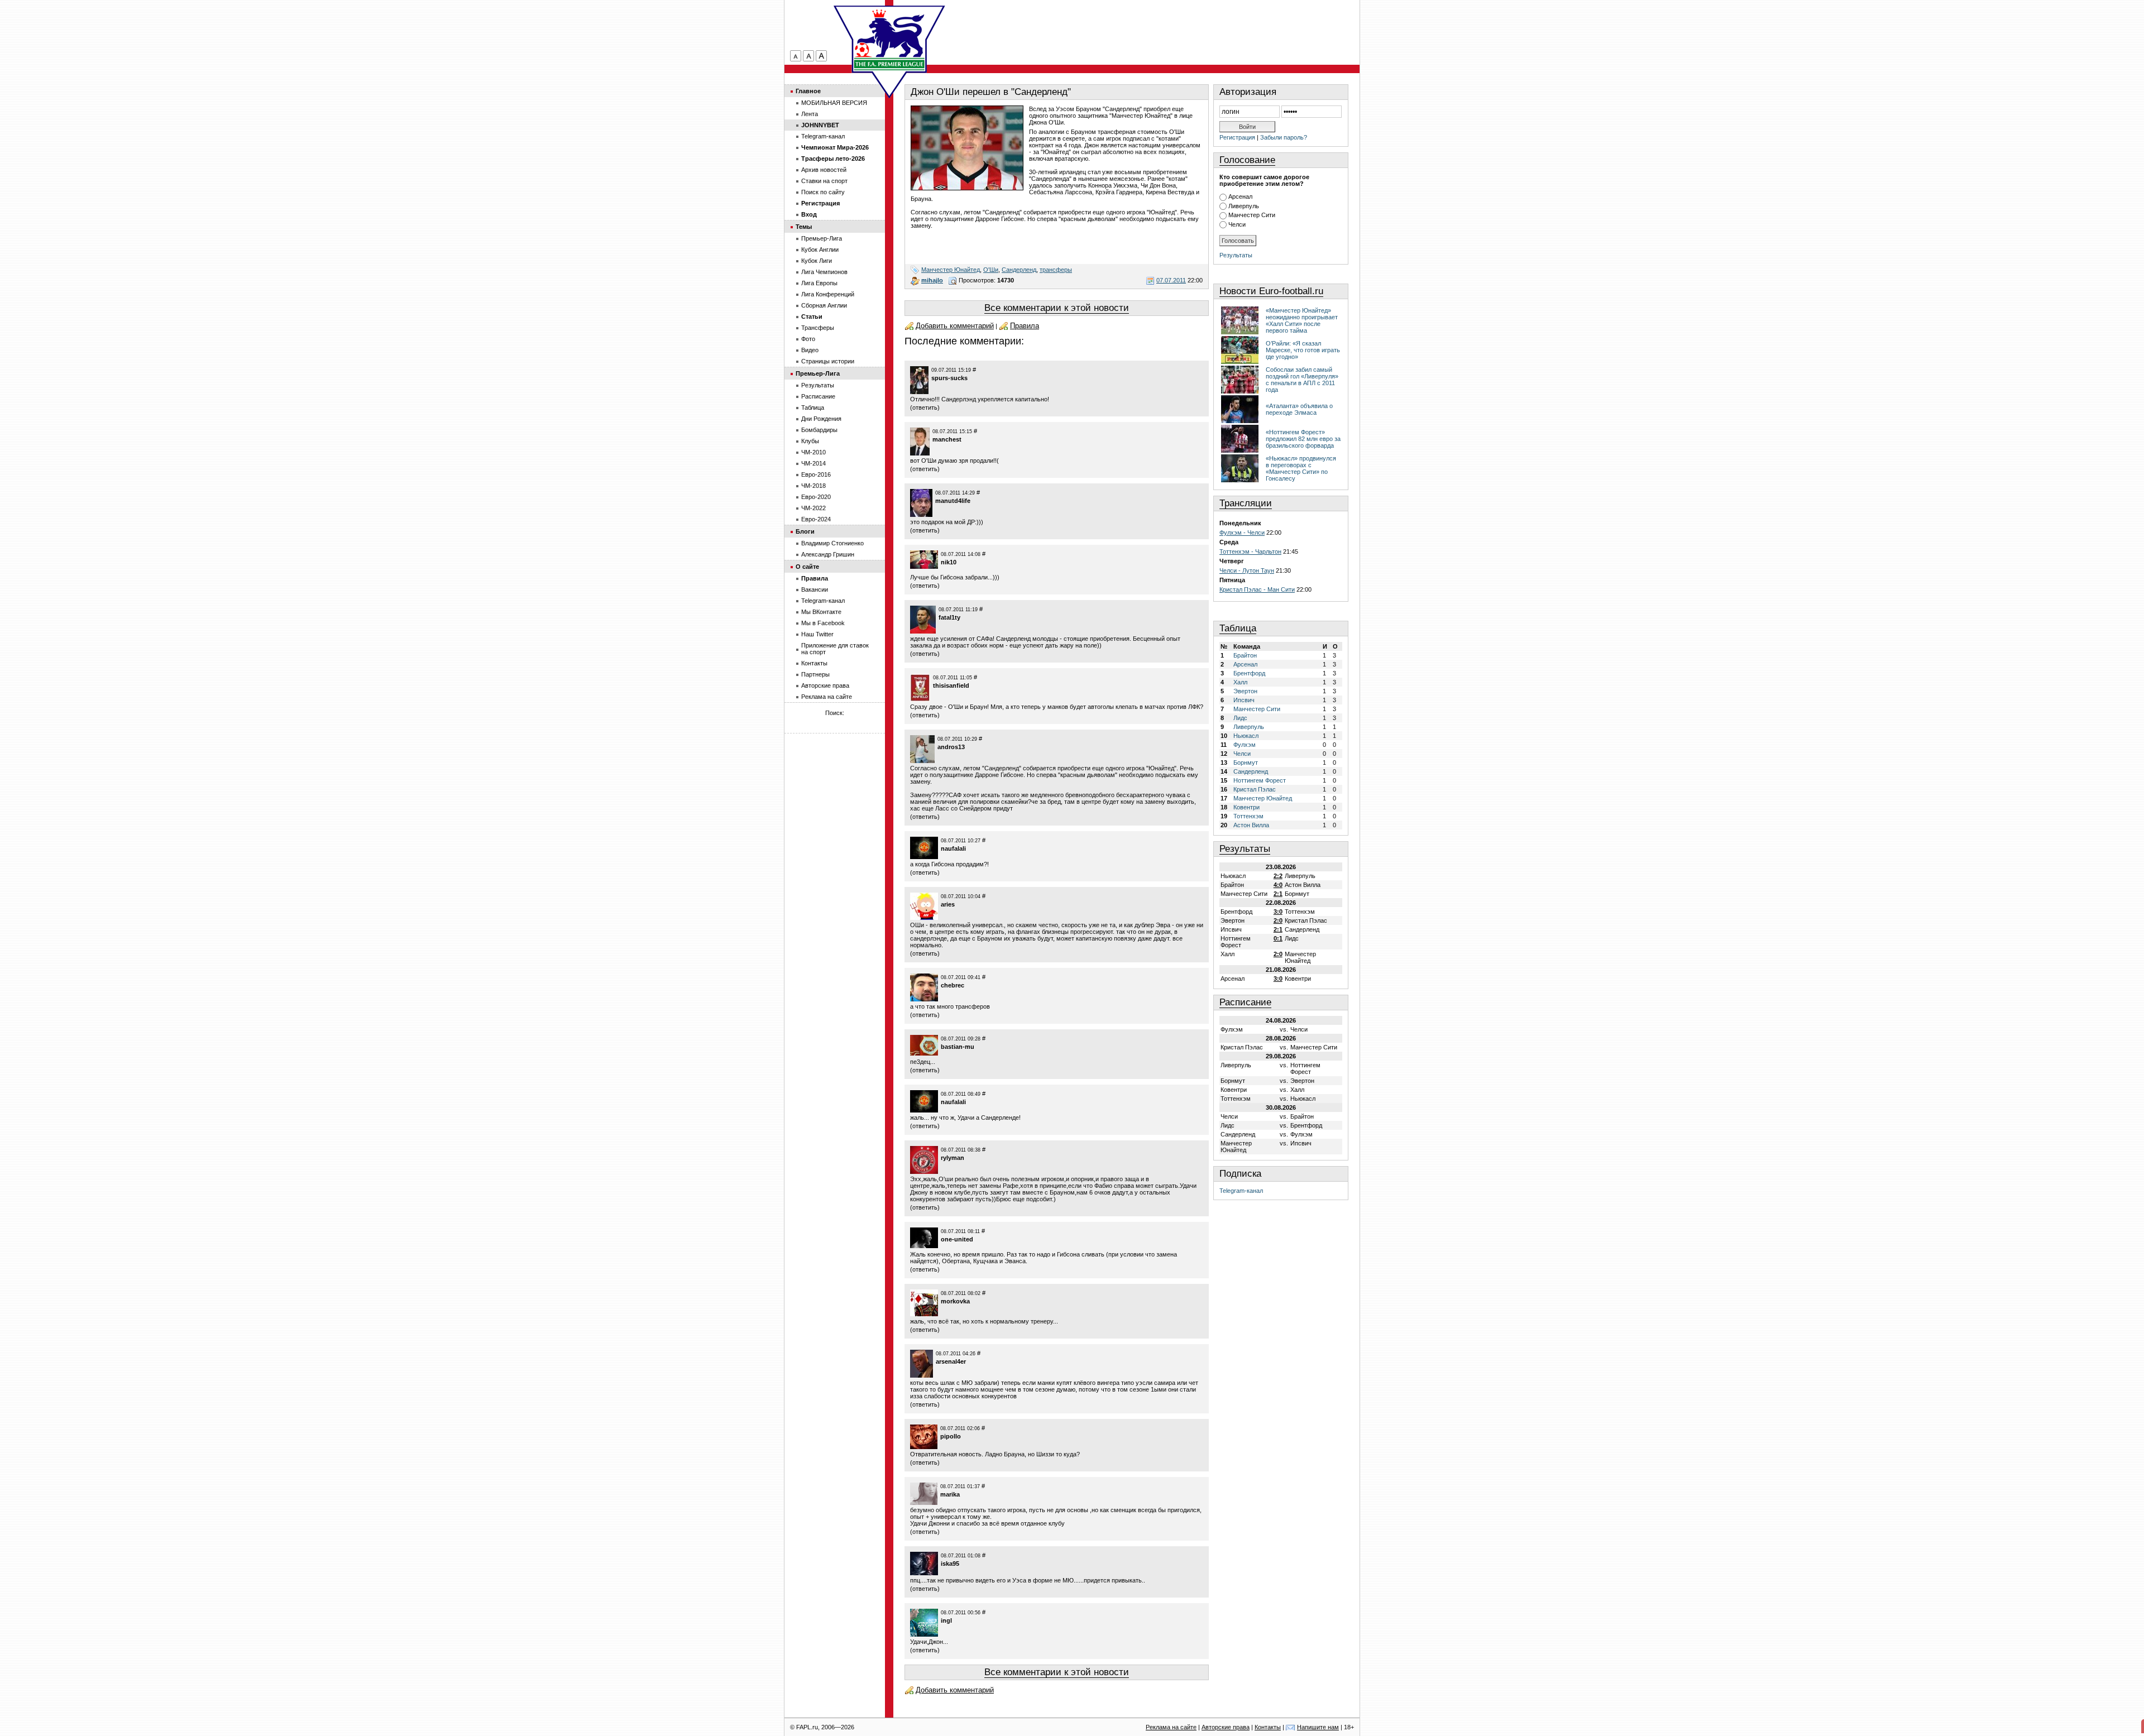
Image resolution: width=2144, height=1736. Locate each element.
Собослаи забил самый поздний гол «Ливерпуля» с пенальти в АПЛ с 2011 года (1302, 380)
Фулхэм (1245, 745)
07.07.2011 (1171, 280)
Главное (808, 91)
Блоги (805, 531)
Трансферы (818, 328)
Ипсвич (1244, 700)
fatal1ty (949, 617)
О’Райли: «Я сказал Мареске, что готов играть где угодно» (1303, 350)
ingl (946, 1620)
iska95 (950, 1564)
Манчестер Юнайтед (951, 270)
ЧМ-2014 (813, 463)
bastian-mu (958, 1047)
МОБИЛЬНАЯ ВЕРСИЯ (834, 103)
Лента (810, 114)
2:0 (1278, 920)
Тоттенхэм (1248, 816)
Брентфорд (1249, 673)
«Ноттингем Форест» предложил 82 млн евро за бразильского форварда (1303, 439)
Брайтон (1245, 655)
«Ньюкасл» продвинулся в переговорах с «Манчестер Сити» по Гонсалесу (1301, 468)
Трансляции (1246, 503)
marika (950, 1494)
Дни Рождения (821, 419)
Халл (1240, 682)
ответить (925, 407)
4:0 (1278, 885)
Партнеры (815, 674)
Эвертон (1245, 691)
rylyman (953, 1158)
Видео (810, 350)
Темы (804, 227)
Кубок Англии (820, 250)
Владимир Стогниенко (832, 543)
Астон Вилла (1251, 825)
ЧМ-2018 (813, 486)
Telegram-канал (1241, 1191)
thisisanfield (951, 685)
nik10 (949, 562)
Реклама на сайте (827, 697)
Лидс (1240, 718)
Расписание (1245, 1002)
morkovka (955, 1301)
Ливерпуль (1244, 206)
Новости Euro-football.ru (1271, 291)
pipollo (951, 1436)
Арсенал (1240, 196)
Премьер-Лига (822, 238)
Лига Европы (819, 283)
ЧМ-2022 (813, 508)
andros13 (951, 747)
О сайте (807, 567)
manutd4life (953, 501)
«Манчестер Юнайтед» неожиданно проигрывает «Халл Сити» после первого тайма (1302, 320)
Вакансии (815, 589)
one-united (957, 1239)
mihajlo (932, 280)
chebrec (953, 985)
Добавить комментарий (955, 326)
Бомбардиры (819, 430)
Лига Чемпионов (824, 272)
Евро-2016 (816, 474)
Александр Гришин (828, 554)
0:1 (1278, 938)
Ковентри (1246, 807)
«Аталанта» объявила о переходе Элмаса (1299, 409)
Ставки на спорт (824, 181)
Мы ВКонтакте (821, 612)
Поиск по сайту (823, 192)
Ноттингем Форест (1260, 780)
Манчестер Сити (1252, 215)
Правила (1025, 326)
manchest (947, 439)
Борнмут (1246, 763)
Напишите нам (1318, 1727)
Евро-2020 (816, 497)
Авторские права (825, 685)
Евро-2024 (816, 519)
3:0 (1278, 912)
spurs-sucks (949, 378)
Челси (1237, 224)
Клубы (810, 441)
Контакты (814, 663)
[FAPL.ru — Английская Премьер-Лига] (889, 39)
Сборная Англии (824, 305)
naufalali (953, 848)
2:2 (1278, 876)
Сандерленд (1019, 270)
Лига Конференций (828, 294)
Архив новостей (824, 170)
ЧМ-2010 (813, 452)
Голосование (1247, 160)
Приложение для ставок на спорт (835, 649)
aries (948, 904)
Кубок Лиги (817, 261)
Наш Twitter (817, 634)
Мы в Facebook (823, 623)
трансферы (1056, 270)
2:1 (1278, 894)
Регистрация (1237, 137)
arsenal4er (951, 1361)
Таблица (1238, 628)
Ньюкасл (1246, 736)
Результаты (1236, 255)
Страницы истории (828, 361)
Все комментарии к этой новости (1057, 308)
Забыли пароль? (1284, 137)
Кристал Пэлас (1255, 789)
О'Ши (991, 270)
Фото (808, 339)
